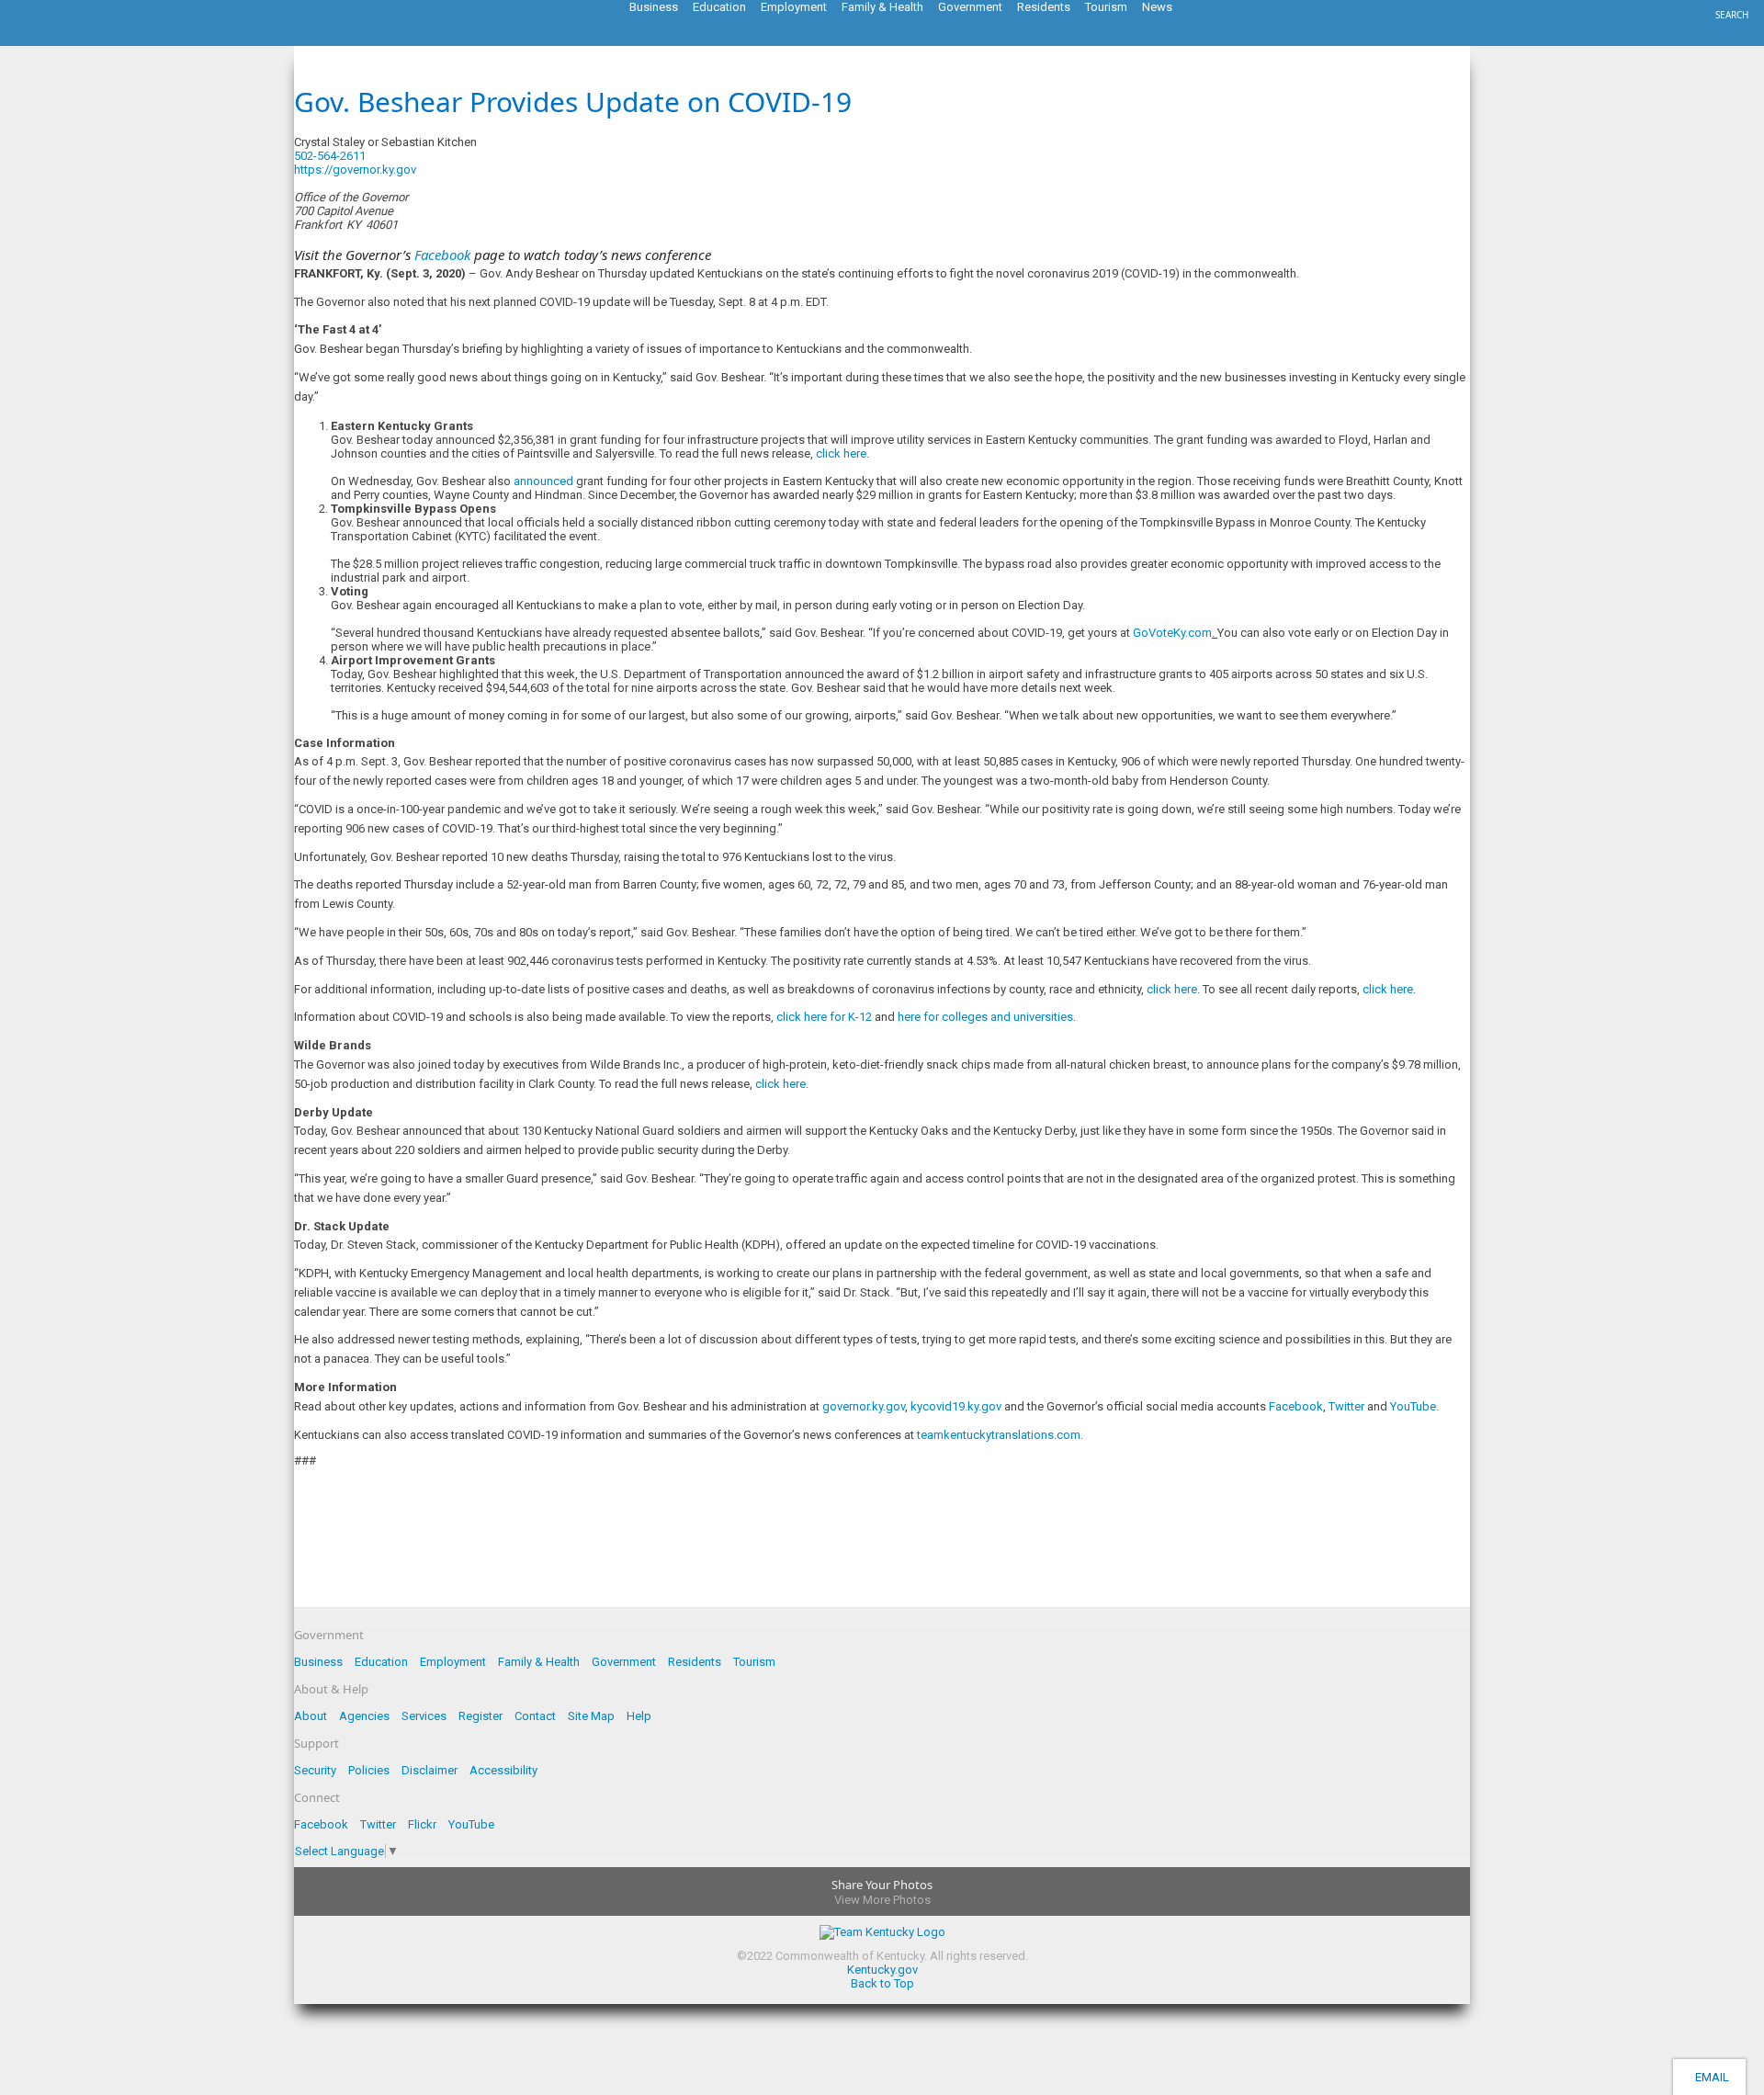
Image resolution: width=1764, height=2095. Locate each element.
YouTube (1413, 1406)
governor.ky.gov (864, 1406)
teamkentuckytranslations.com (999, 1435)
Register (481, 1716)
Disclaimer (430, 1770)
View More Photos (882, 1900)
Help (639, 1716)
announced (543, 481)
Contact (535, 1716)
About (311, 1716)
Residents (695, 1662)
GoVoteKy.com (1172, 633)
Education (381, 1662)
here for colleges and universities (985, 1017)
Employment (453, 1662)
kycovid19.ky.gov (956, 1406)
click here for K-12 (824, 1017)
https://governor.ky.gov (355, 170)
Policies (369, 1770)
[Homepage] (87, 40)
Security (315, 1770)
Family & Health (539, 1662)
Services (424, 1716)
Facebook (1296, 1406)
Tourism (754, 1662)
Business (318, 1662)
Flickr (422, 1824)
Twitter (1346, 1406)
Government (624, 1662)
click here (841, 453)
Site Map (591, 1716)
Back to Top (882, 1983)
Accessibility (503, 1770)
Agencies (364, 1716)
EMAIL (1709, 2077)
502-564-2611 (330, 156)
